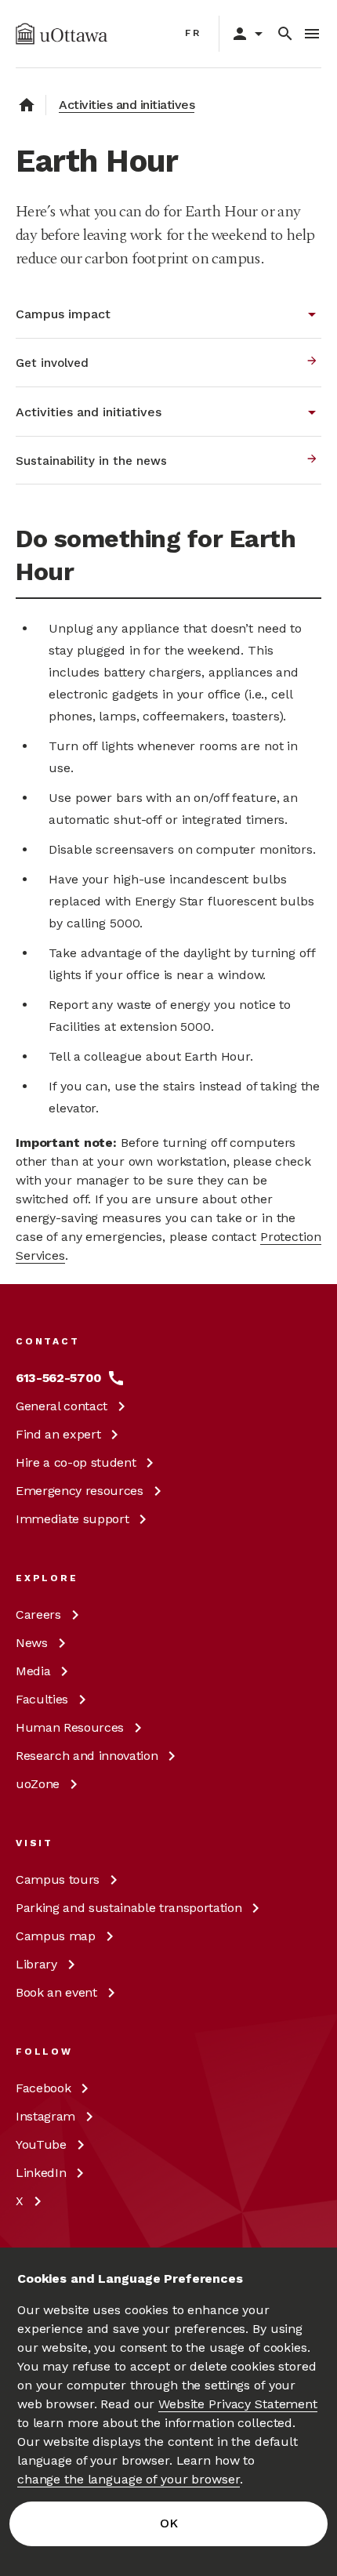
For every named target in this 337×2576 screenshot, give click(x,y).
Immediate (72, 1519)
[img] (62, 34)
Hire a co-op (76, 1462)
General (62, 1406)
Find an (58, 1434)
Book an (56, 1992)
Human (70, 1727)
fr (193, 33)
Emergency (80, 1491)
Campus (58, 1879)
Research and (87, 1756)
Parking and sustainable (129, 1908)
